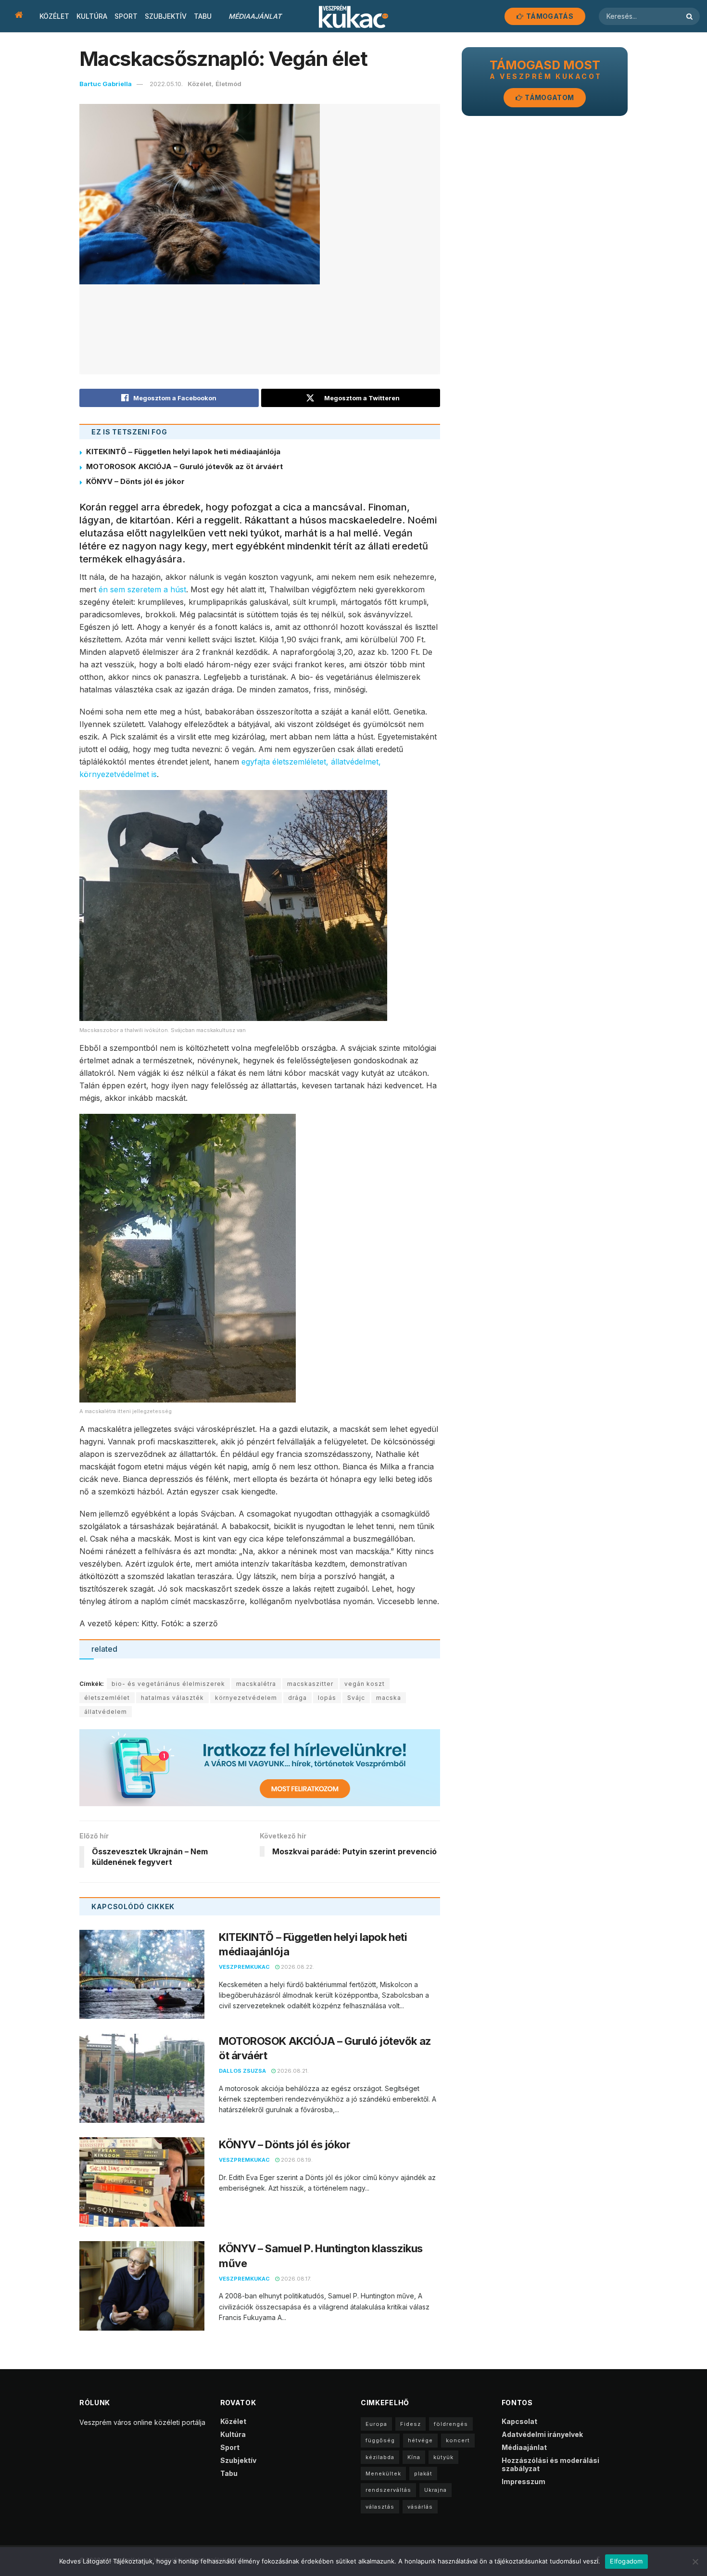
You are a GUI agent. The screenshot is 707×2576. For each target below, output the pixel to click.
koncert (458, 2440)
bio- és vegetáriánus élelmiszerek (168, 1684)
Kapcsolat (519, 2421)
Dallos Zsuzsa (242, 2071)
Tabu (203, 16)
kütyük (443, 2457)
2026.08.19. (296, 2160)
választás (380, 2507)
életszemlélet (107, 1698)
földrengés (451, 2424)
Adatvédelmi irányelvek (542, 2434)
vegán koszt (365, 1684)
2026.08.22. (297, 1967)
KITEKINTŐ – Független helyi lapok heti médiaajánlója (183, 452)
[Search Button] (691, 16)
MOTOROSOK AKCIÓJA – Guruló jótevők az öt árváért (184, 466)
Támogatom (549, 97)
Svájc (356, 1698)
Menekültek (383, 2474)
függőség (380, 2440)
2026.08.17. (295, 2279)
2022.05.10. (166, 84)
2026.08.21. (292, 2071)
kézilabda (380, 2457)
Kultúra (92, 16)
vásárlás (420, 2507)
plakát (423, 2474)
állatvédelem (106, 1712)
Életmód (228, 84)
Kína (414, 2457)
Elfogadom (626, 2561)
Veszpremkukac (244, 1967)
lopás (327, 1698)
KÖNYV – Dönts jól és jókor (135, 481)
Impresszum (524, 2481)
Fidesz (410, 2424)
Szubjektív (166, 16)
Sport (126, 16)
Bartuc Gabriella (106, 84)
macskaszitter (310, 1684)
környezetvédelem (246, 1698)
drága (297, 1698)
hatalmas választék (172, 1698)
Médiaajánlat (255, 16)
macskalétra (256, 1684)
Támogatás (549, 16)
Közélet (54, 16)
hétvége (420, 2440)
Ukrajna (436, 2490)
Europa (376, 2424)
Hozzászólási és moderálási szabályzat (550, 2464)
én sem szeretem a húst (142, 589)
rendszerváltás (388, 2490)
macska (389, 1698)
